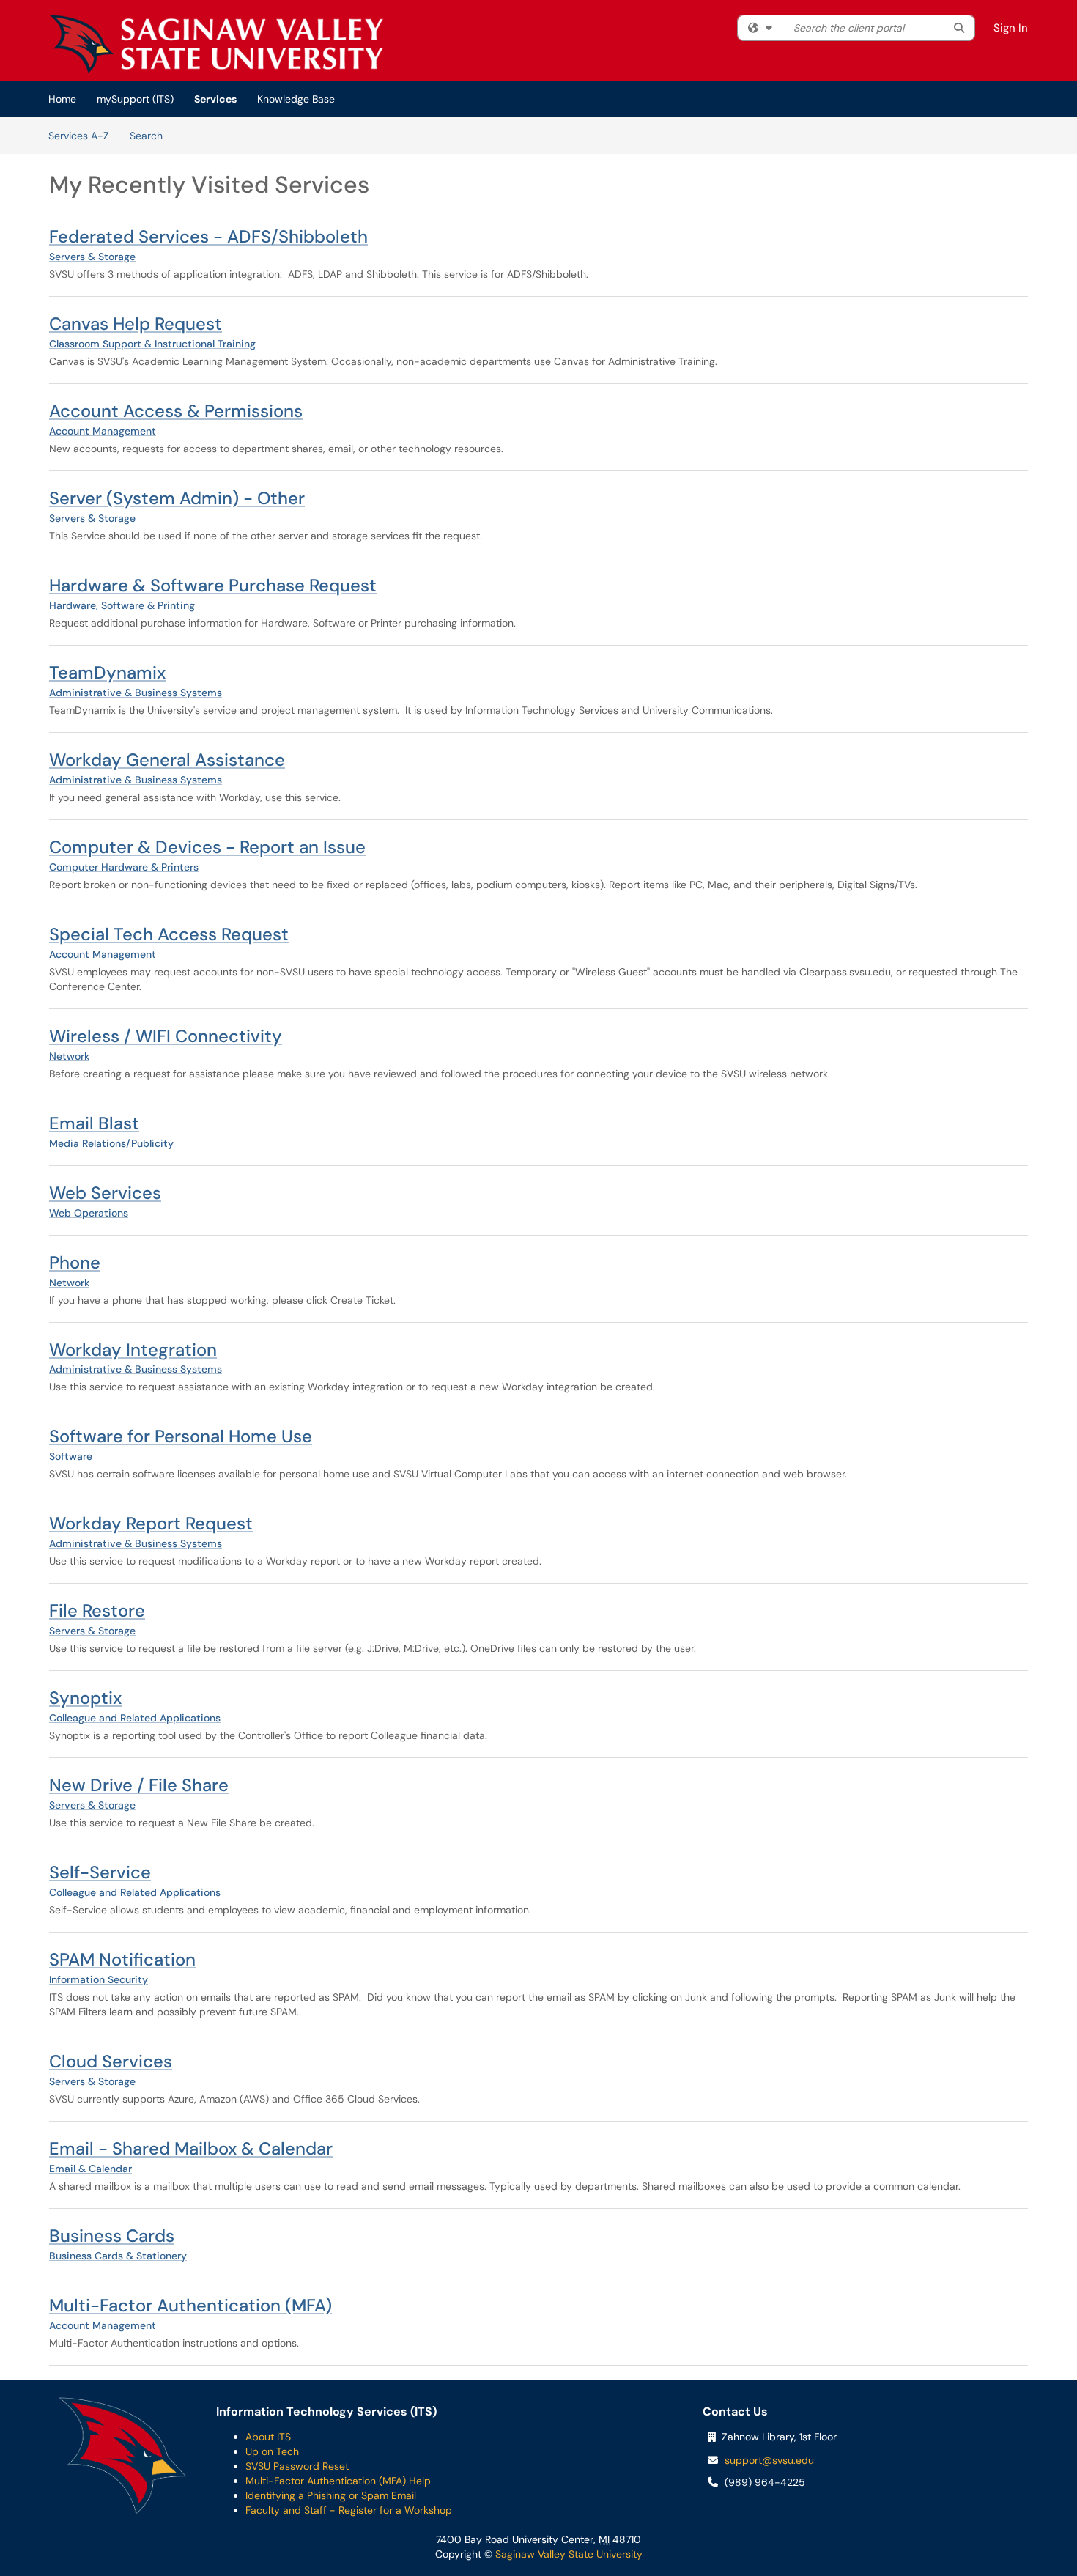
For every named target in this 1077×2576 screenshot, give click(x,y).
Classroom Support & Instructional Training (152, 344)
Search (146, 136)
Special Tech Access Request (169, 934)
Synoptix (85, 1698)
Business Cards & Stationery (118, 2256)
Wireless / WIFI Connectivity (166, 1036)
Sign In (1011, 28)
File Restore (97, 1610)
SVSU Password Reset (297, 2466)
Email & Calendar (90, 2169)
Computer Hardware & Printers (124, 867)
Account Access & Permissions (176, 411)
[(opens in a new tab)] (216, 44)
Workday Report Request (151, 1523)
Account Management (103, 431)
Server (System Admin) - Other (177, 498)
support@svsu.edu (769, 2460)
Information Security (99, 1979)
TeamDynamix (107, 672)
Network (69, 1056)
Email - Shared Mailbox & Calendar (191, 2148)
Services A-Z (79, 136)
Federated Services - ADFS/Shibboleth (208, 236)
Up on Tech (272, 2451)
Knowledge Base (296, 99)
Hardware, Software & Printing (122, 605)
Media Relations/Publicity (111, 1143)
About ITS (268, 2437)
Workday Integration (133, 1350)
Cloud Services (111, 2061)
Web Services (105, 1193)
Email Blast (94, 1123)
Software (71, 1456)
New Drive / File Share (139, 1785)
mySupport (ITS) (135, 99)
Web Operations (89, 1213)
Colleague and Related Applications (135, 1718)
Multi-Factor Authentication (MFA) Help (338, 2481)
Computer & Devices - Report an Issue (207, 847)
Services (215, 99)
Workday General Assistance (167, 760)
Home (62, 99)
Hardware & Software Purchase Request (213, 585)
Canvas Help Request (136, 324)
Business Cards (112, 2236)
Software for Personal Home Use (181, 1436)
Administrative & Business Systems (136, 693)
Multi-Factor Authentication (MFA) (190, 2305)
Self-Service (100, 1872)
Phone (75, 1262)
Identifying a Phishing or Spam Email (331, 2495)
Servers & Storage (92, 257)
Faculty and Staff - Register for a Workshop (349, 2510)
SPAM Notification (122, 1959)
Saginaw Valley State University (567, 2554)
